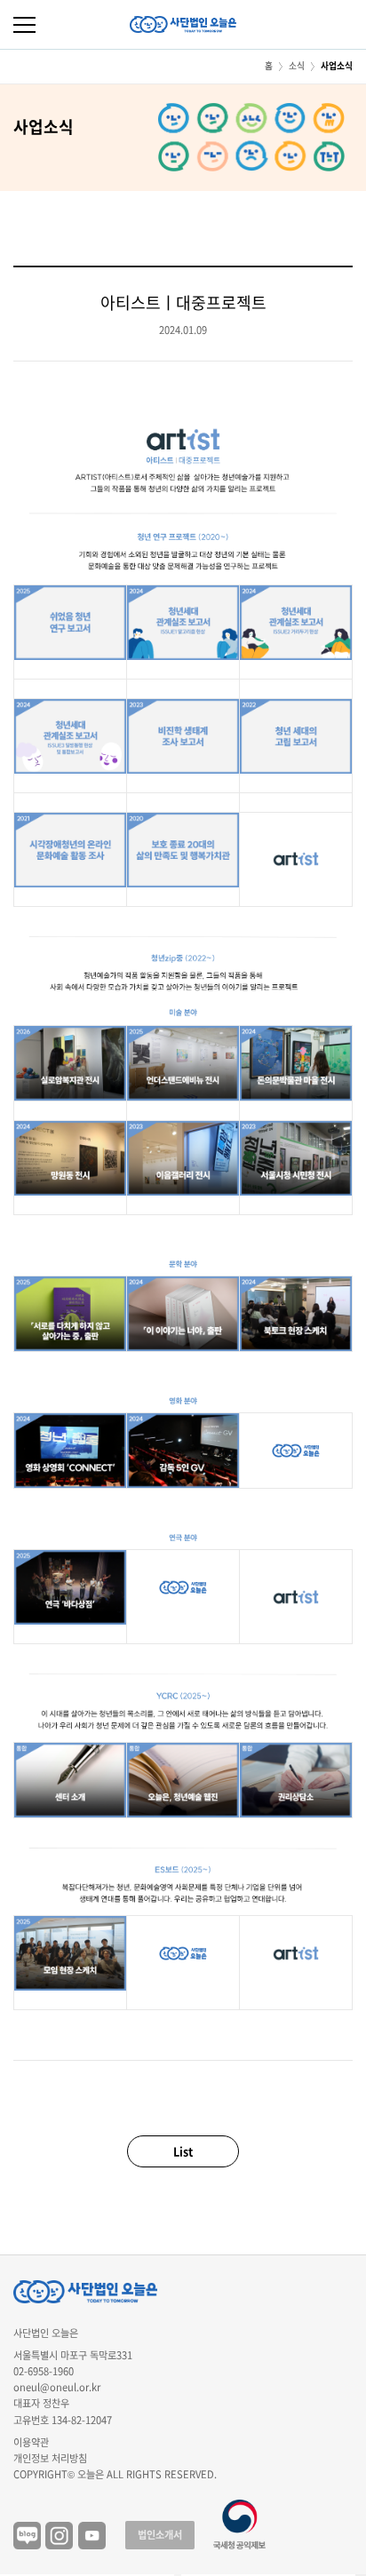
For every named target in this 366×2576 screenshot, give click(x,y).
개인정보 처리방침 (50, 2458)
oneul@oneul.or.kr (57, 2387)
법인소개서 (160, 2535)
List (183, 2151)
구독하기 (361, 2575)
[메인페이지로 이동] (183, 24)
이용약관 (31, 2442)
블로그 (27, 2536)
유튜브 (92, 2536)
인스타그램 (59, 2536)
